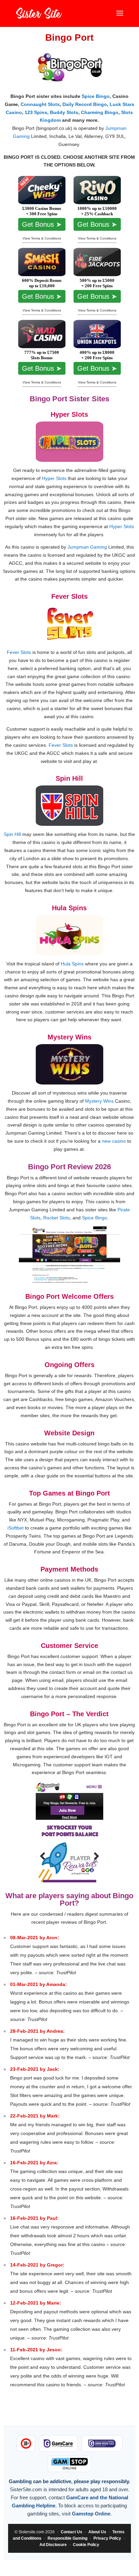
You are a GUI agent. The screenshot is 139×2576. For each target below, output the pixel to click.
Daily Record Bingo (85, 104)
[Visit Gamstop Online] (69, 2464)
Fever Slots (19, 652)
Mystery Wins (99, 1101)
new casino (114, 1141)
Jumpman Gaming (87, 547)
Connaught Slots (40, 104)
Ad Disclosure (53, 2545)
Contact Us (72, 2532)
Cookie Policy (86, 2545)
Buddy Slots (64, 112)
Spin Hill (12, 834)
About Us (97, 2532)
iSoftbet (16, 1528)
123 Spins (36, 112)
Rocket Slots (57, 1218)
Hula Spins (72, 964)
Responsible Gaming (67, 2538)
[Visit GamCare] (58, 2443)
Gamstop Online (91, 2514)
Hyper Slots (54, 478)
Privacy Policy (107, 2538)
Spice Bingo (96, 96)
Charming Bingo (100, 112)
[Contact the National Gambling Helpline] (102, 2443)
